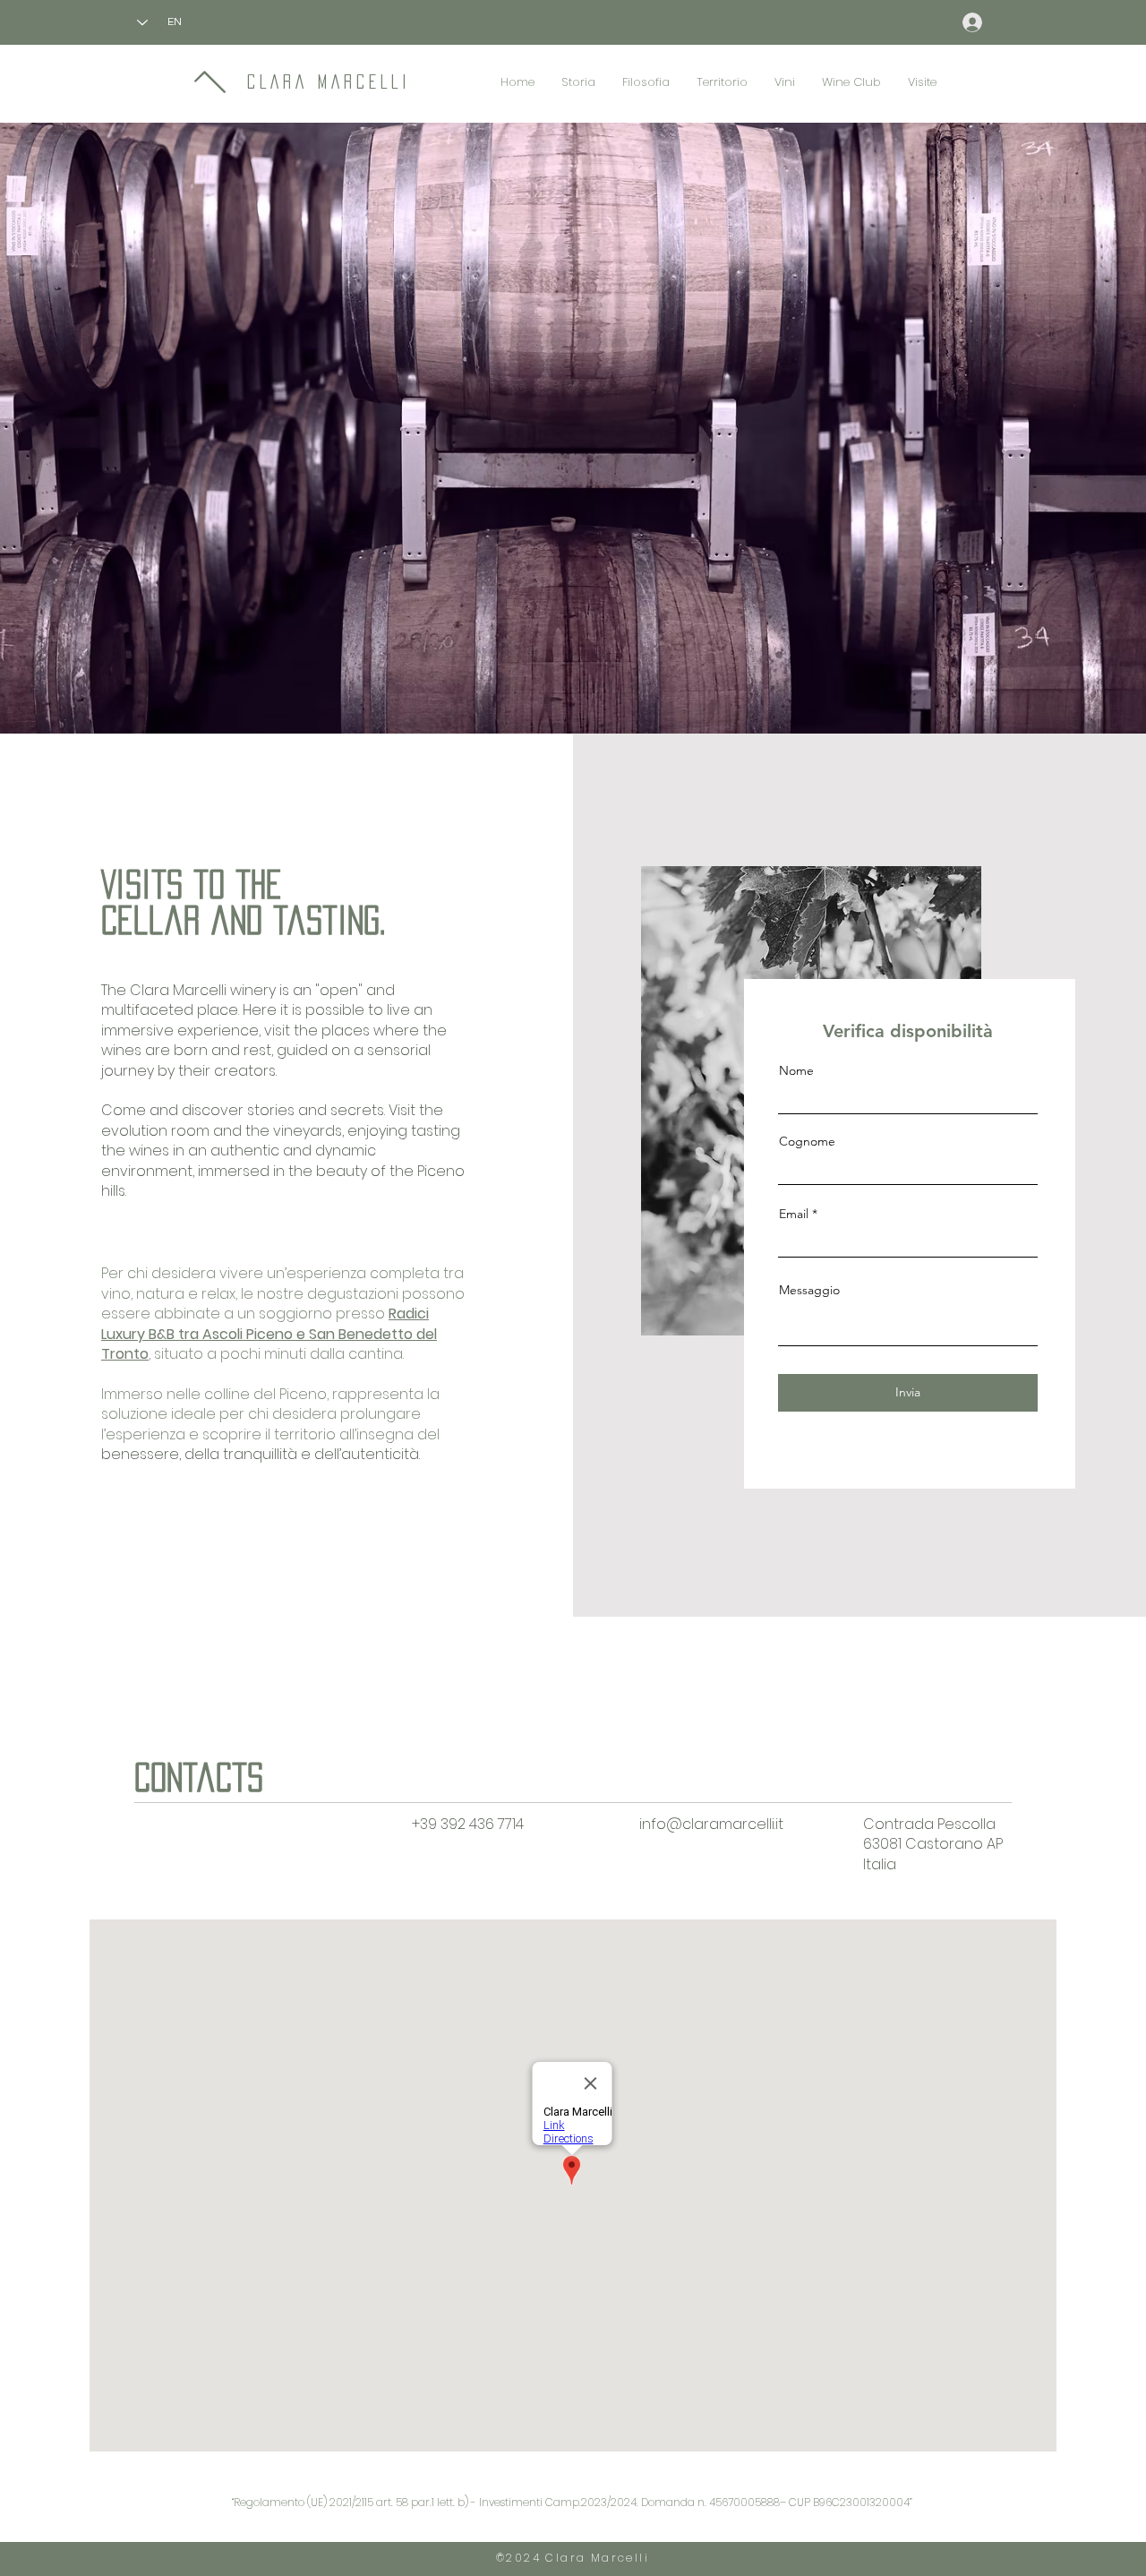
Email (794, 1214)
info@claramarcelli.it (711, 1824)
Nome (796, 1070)
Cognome (807, 1141)
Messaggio (809, 1290)
